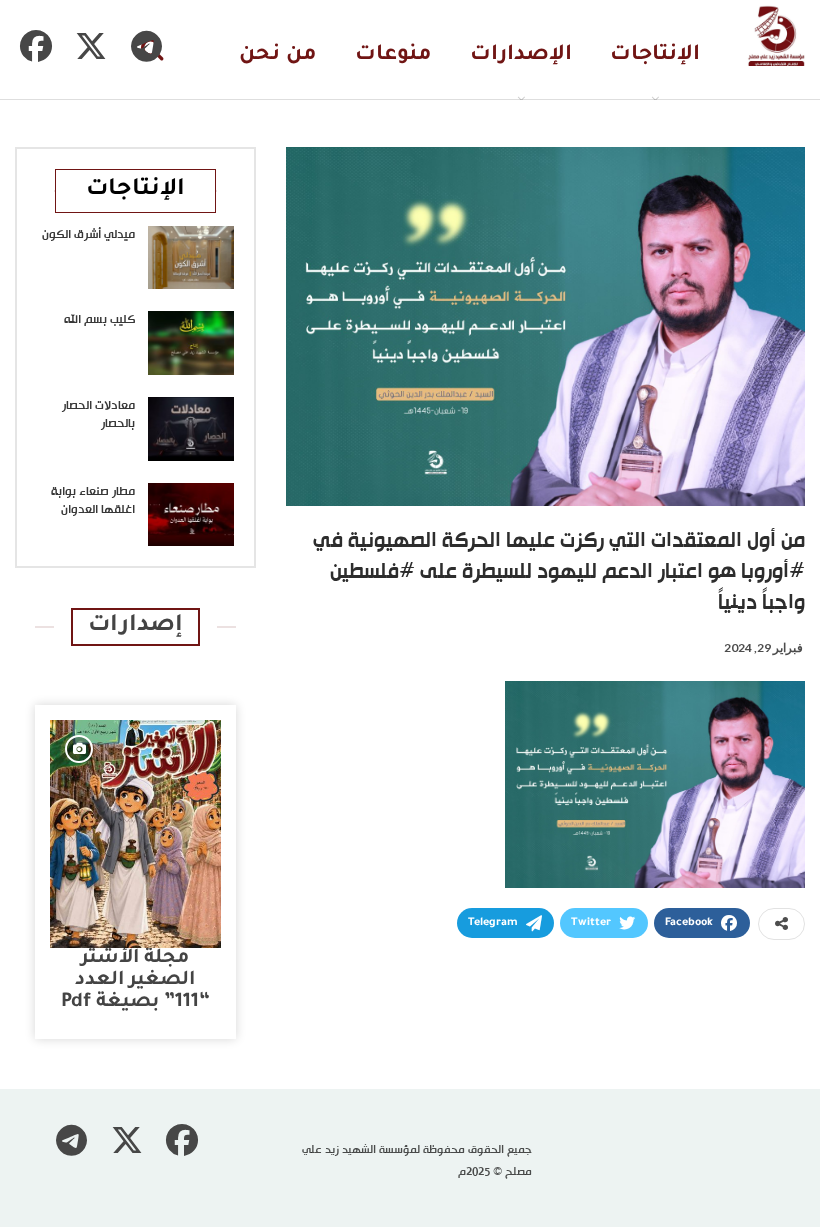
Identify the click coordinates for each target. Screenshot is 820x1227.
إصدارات (135, 626)
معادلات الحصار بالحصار (98, 415)
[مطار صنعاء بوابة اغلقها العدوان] (191, 515)
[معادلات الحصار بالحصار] (191, 429)
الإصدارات (521, 55)
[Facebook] (36, 46)
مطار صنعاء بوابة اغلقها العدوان (93, 501)
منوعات (393, 55)
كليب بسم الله (99, 320)
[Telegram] (146, 46)
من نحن (278, 55)
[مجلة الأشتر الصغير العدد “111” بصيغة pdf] (135, 834)
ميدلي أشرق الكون (88, 235)
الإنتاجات (655, 55)
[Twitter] (91, 46)
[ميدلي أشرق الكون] (191, 258)
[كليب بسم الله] (191, 343)
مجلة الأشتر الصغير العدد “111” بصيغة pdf (135, 980)
